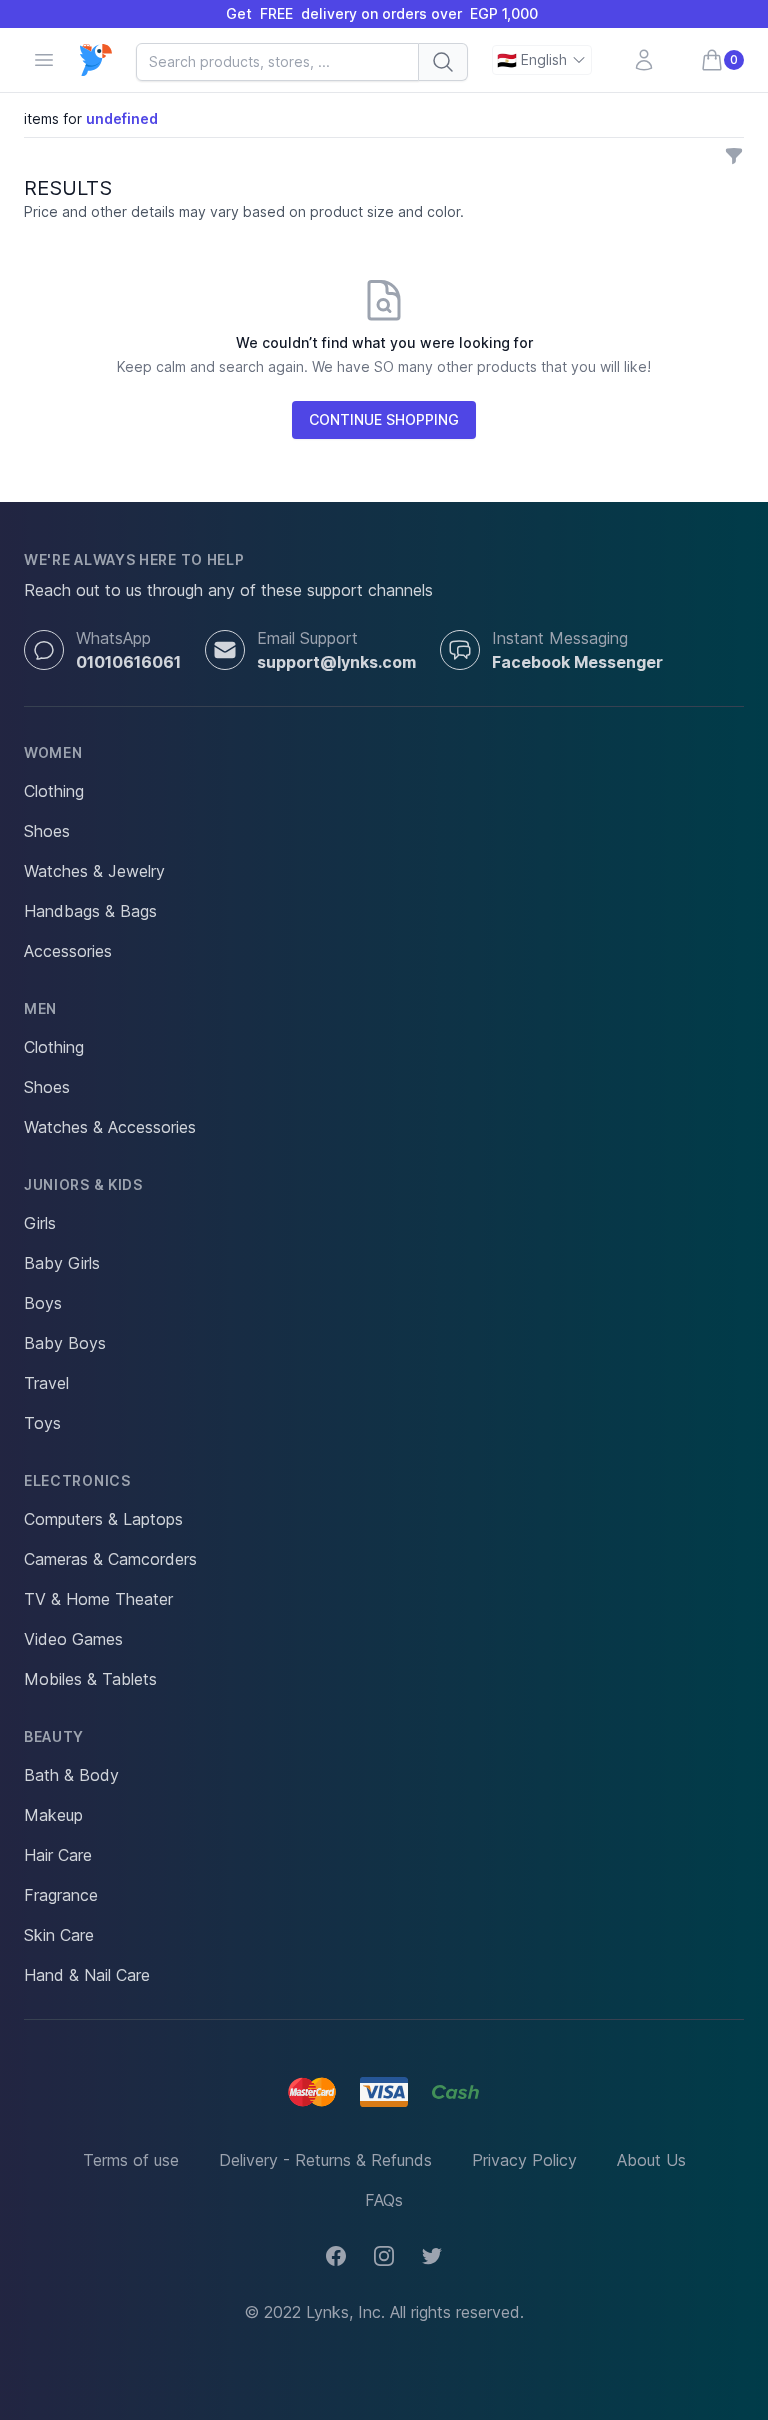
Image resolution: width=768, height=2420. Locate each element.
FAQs (384, 2200)
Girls (40, 1223)
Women (53, 752)
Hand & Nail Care (87, 1975)
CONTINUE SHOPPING (384, 419)
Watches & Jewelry (94, 871)
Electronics (77, 1480)
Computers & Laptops (103, 1519)
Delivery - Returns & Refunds (325, 2160)
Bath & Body (71, 1775)
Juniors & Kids (83, 1184)
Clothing (54, 791)
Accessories (68, 951)
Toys (42, 1423)
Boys (43, 1303)
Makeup (53, 1815)
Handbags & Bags (90, 911)
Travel (46, 1383)
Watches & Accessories (110, 1127)
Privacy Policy (524, 2160)
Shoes (47, 831)
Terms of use (131, 2160)
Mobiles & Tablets (90, 1679)
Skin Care (59, 1935)
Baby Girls (62, 1263)
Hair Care (58, 1855)
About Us (651, 2160)
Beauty (54, 1736)
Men (40, 1008)
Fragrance (61, 1895)
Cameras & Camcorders (110, 1559)
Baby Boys (65, 1343)
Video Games (73, 1639)
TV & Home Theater (98, 1599)
